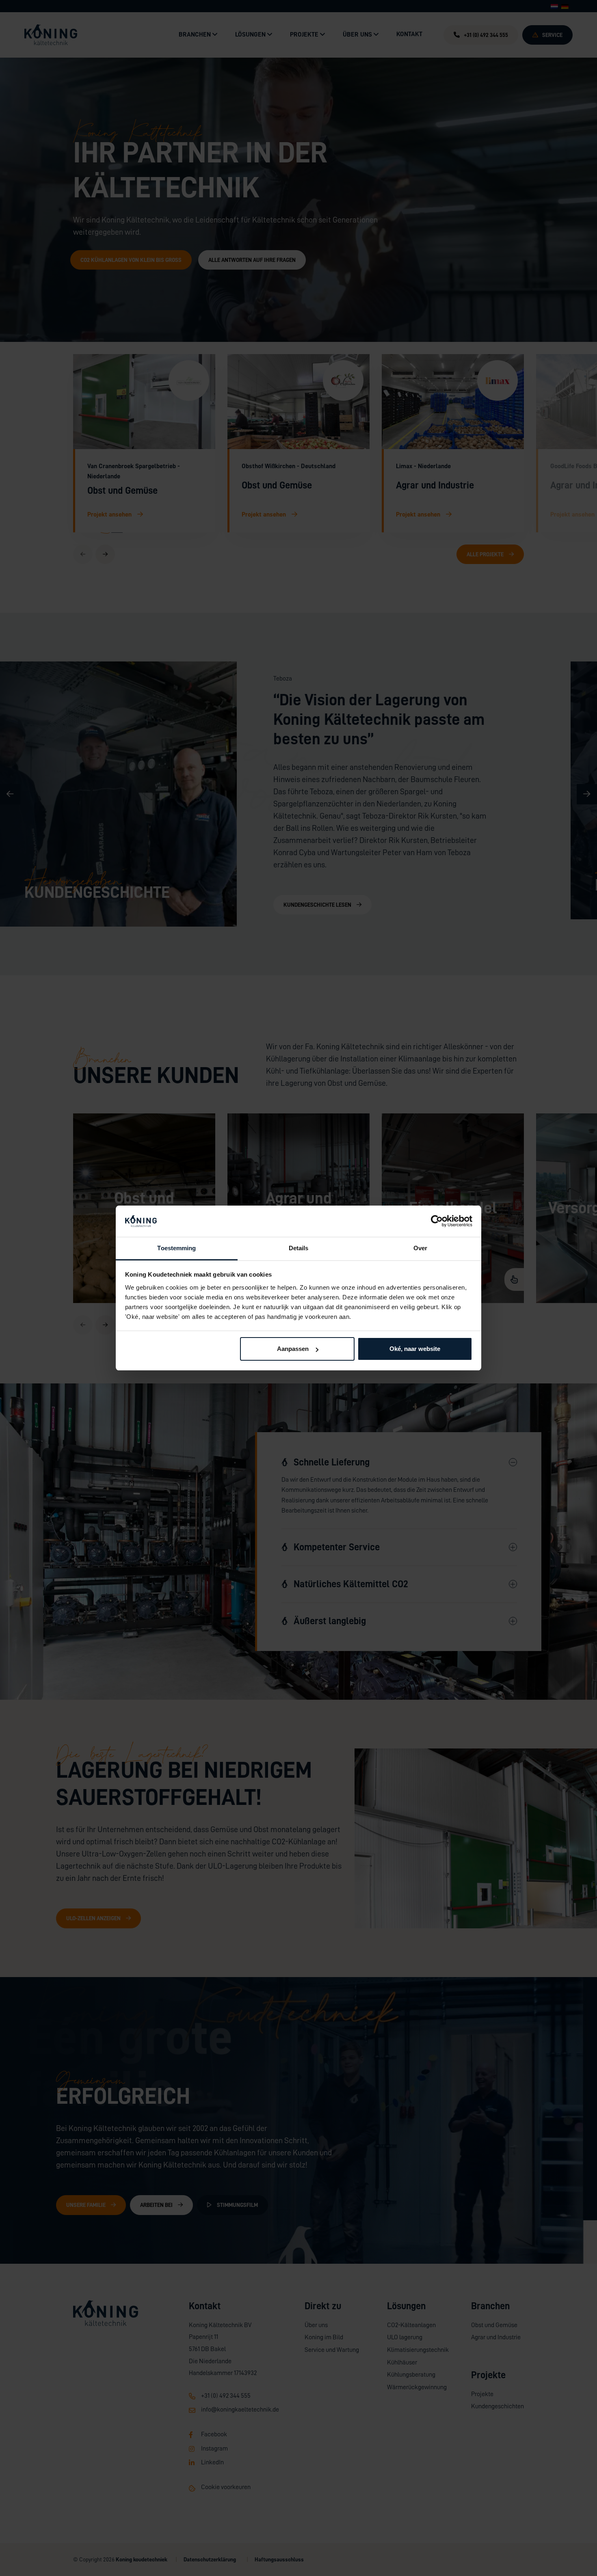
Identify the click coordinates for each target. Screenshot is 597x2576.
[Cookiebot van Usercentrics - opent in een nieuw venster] (437, 1221)
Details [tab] (299, 1248)
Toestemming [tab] (176, 1248)
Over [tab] (420, 1248)
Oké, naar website (415, 1349)
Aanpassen (293, 1349)
